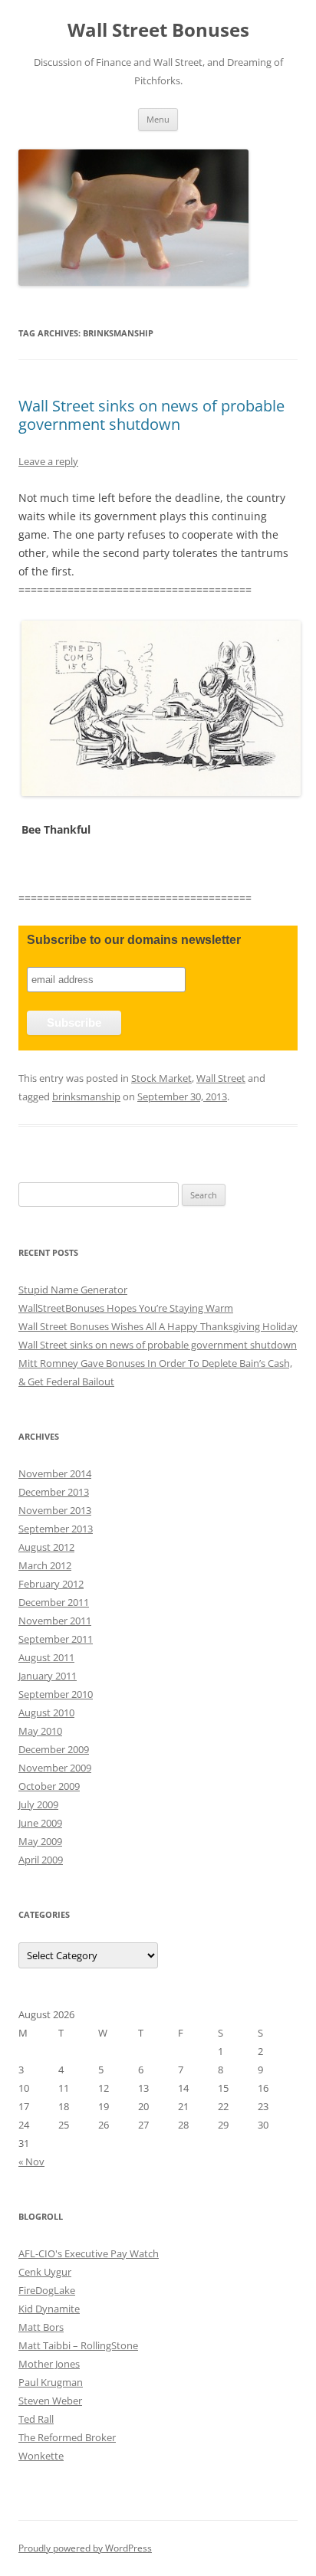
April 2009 (41, 1860)
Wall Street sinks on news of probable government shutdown (151, 415)
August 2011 (46, 1657)
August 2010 (46, 1712)
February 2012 (51, 1584)
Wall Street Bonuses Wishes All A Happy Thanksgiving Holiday (158, 1326)
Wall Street (221, 1078)
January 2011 (48, 1676)
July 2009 (38, 1804)
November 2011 (55, 1621)
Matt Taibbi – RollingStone (78, 2345)
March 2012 (45, 1565)
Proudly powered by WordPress (85, 2548)
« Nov (31, 2161)
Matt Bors (41, 2327)
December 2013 (54, 1492)
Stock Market (161, 1078)
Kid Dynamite (49, 2309)
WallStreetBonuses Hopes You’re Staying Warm (126, 1308)
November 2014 (55, 1473)
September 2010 (56, 1694)
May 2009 (40, 1841)
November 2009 (55, 1768)
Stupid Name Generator (73, 1290)
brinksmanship (86, 1096)
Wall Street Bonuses (158, 30)
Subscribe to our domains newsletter (134, 940)
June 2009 (40, 1823)
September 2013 (56, 1529)
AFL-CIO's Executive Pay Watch (89, 2253)
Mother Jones (49, 2364)
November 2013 (55, 1510)
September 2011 (56, 1639)
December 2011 (54, 1602)
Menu (158, 119)
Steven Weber (50, 2401)
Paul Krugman (51, 2382)
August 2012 (46, 1547)
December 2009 (54, 1749)
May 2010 (40, 1731)
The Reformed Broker (67, 2437)
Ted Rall (36, 2419)
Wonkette (41, 2456)
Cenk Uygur (45, 2272)
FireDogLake (47, 2290)
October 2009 (49, 1786)
